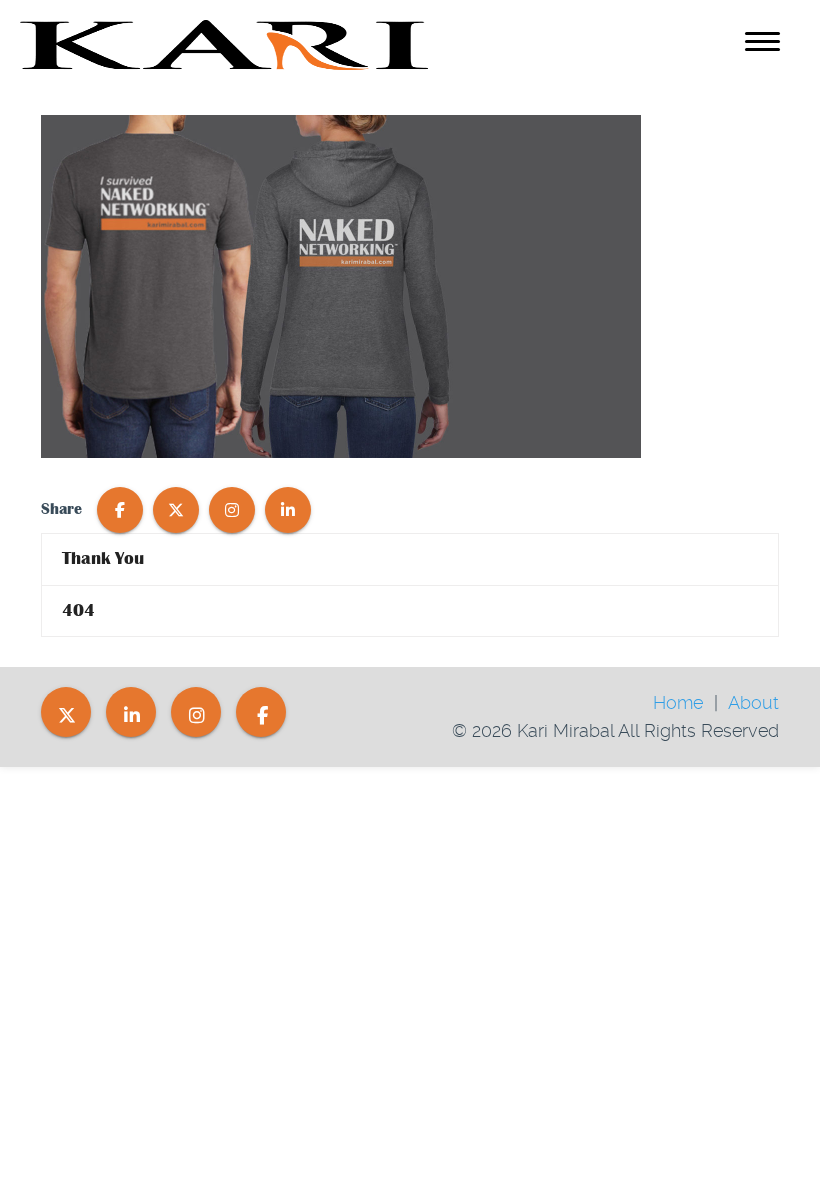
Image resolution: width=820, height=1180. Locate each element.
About (753, 702)
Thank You (103, 558)
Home (678, 702)
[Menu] (762, 45)
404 (78, 610)
